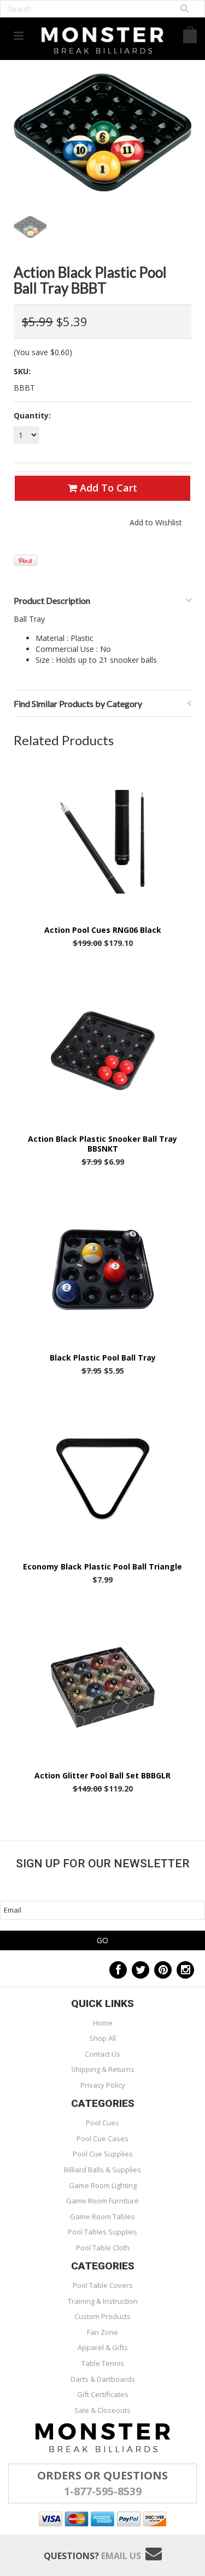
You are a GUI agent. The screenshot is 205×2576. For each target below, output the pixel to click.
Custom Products (102, 2316)
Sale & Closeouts (102, 2410)
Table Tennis (103, 2363)
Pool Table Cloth (103, 2248)
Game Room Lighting (103, 2185)
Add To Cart (107, 488)
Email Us (121, 2556)
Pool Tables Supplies (102, 2232)
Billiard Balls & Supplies (102, 2170)
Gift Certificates (103, 2394)
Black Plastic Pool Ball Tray (103, 1358)
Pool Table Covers (103, 2285)
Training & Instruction (103, 2301)
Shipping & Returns (103, 2069)
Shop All (102, 2038)
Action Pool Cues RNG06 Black (103, 930)
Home (103, 2023)
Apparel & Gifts (103, 2347)
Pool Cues (102, 2123)
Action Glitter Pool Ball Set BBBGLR (102, 1776)
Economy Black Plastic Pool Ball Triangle (102, 1567)
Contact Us (102, 2054)
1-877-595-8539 (103, 2491)
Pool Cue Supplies (103, 2154)
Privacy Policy (103, 2085)
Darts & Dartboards (103, 2379)
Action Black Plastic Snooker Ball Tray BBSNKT (102, 1144)
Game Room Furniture (102, 2201)
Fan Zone (102, 2332)
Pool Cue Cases (102, 2138)
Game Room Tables (102, 2216)
